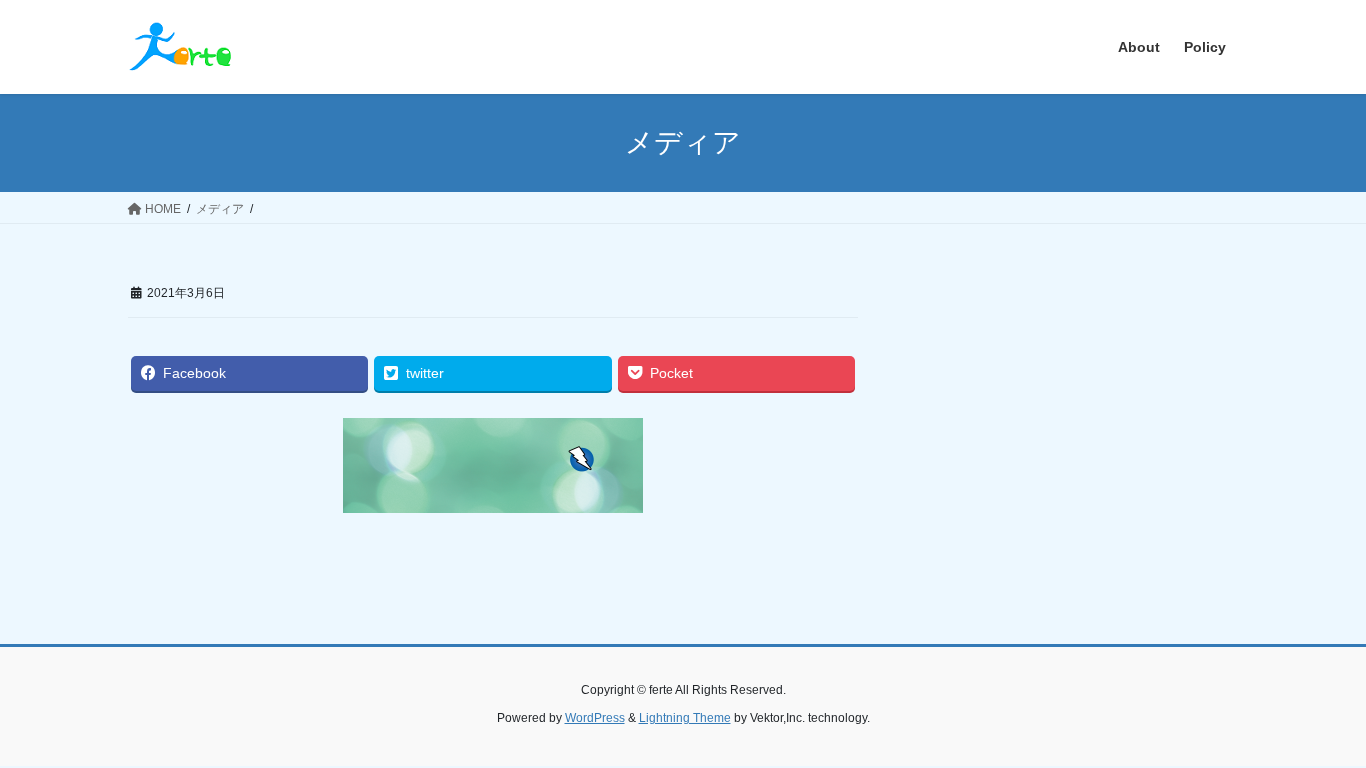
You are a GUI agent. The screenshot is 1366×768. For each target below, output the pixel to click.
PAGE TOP (1315, 727)
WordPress (595, 718)
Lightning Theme (685, 718)
